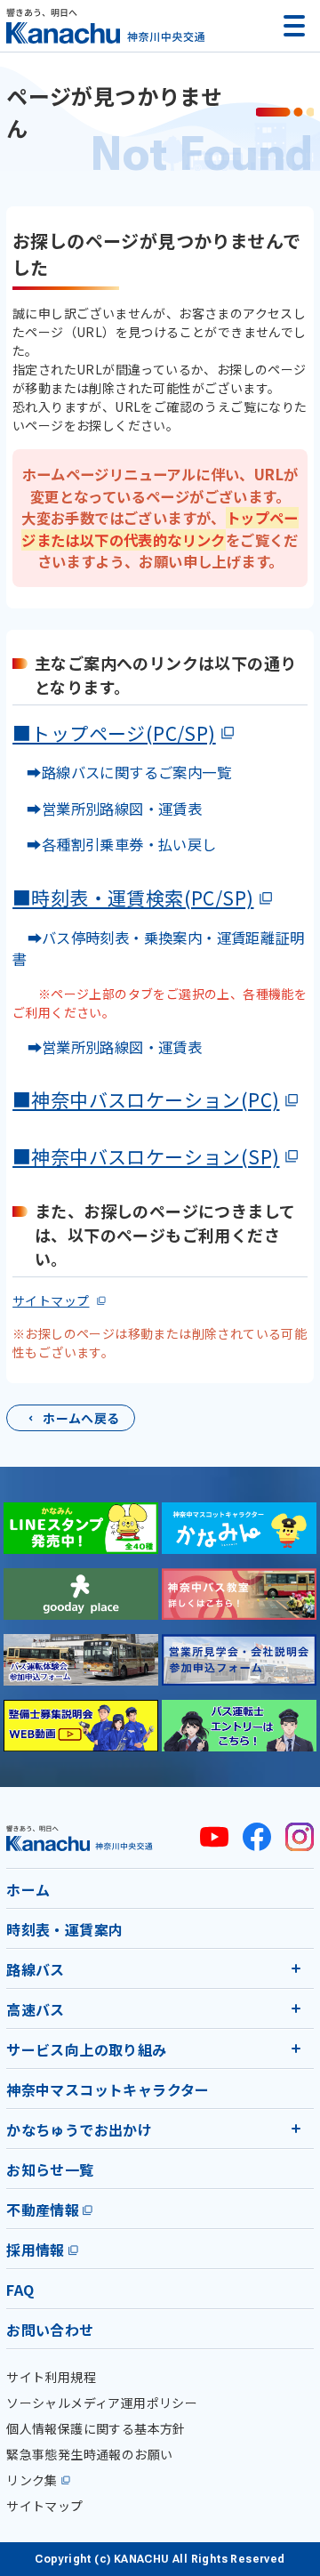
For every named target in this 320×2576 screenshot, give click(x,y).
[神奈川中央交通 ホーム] (80, 1838)
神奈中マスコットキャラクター (108, 2089)
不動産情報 (43, 2210)
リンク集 (32, 2480)
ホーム (28, 1889)
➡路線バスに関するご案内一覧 (122, 772)
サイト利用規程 (51, 2377)
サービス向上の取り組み (86, 2049)
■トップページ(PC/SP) (114, 733)
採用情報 (36, 2250)
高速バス (36, 2009)
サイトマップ (51, 1300)
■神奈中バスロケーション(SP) (146, 1156)
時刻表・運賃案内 (64, 1929)
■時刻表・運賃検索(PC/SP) (133, 898)
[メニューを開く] (294, 26)
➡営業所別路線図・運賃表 (107, 809)
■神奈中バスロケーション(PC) (146, 1099)
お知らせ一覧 (50, 2169)
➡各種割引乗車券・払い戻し (115, 844)
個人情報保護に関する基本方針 (96, 2428)
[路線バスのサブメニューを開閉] (296, 1968)
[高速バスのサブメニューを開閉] (296, 2008)
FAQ (20, 2290)
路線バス (36, 1969)
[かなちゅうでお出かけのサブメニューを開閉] (296, 2129)
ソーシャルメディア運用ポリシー (102, 2403)
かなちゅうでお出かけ (79, 2129)
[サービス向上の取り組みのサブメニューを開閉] (296, 2049)
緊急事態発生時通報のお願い (89, 2454)
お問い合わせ (50, 2330)
